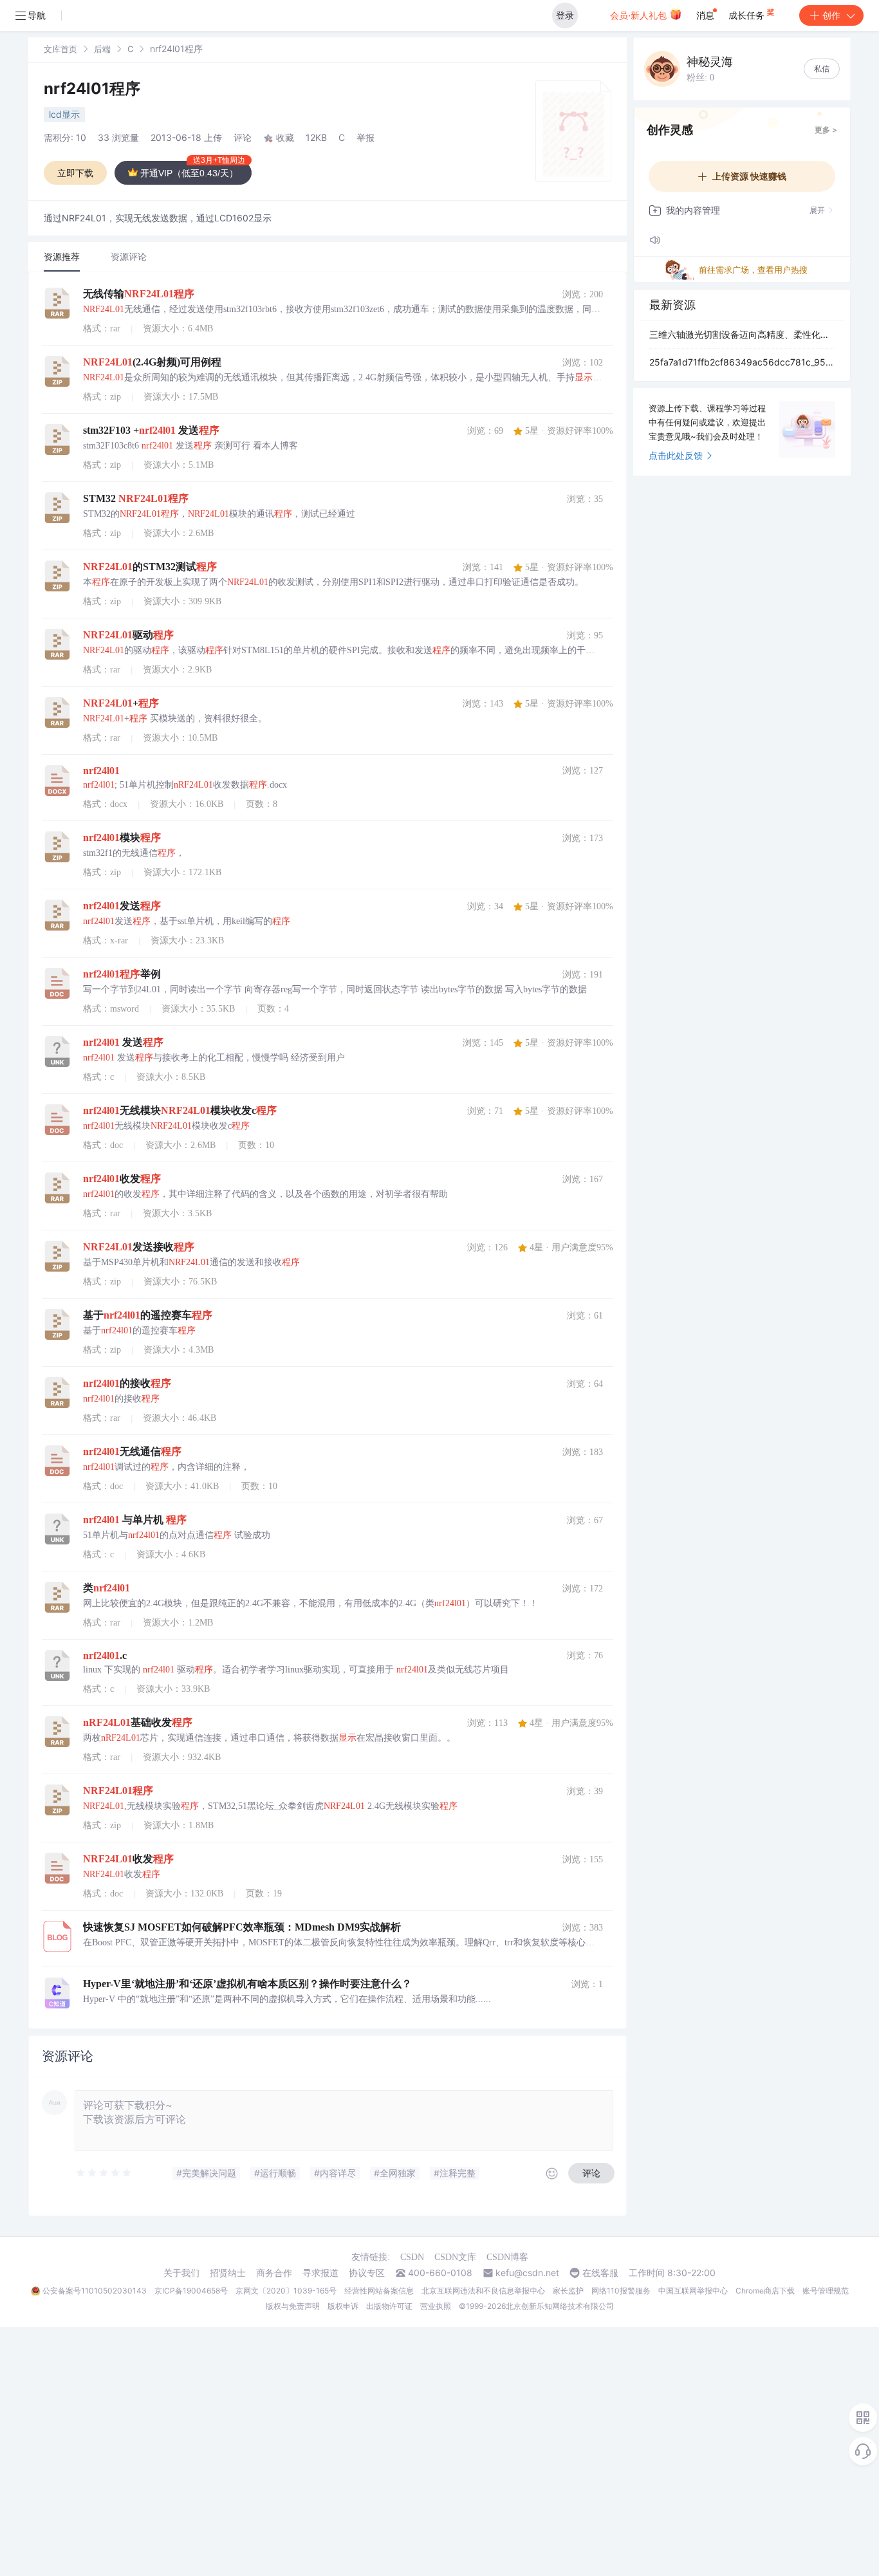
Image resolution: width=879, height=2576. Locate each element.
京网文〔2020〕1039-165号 (286, 2291)
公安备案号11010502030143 (95, 2291)
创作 (831, 15)
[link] (60, 49)
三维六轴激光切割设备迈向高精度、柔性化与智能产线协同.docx (742, 334)
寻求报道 (320, 2273)
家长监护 (568, 2291)
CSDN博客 (507, 2257)
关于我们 (181, 2273)
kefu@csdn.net (527, 2273)
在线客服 (600, 2273)
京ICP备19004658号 (191, 2291)
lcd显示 (64, 114)
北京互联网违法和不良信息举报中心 (483, 2291)
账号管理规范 (826, 2291)
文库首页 (60, 49)
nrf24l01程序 (92, 88)
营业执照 (436, 2306)
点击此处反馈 (676, 455)
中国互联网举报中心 (693, 2291)
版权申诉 (343, 2306)
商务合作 (274, 2273)
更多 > (826, 130)
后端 (102, 49)
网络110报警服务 (621, 2291)
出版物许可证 (389, 2306)
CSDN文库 (455, 2257)
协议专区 (367, 2273)
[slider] (104, 2173)
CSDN (412, 2257)
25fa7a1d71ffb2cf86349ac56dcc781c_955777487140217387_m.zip (742, 362)
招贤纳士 (228, 2273)
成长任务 (748, 15)
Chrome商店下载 (765, 2291)
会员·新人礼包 (640, 15)
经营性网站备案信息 (379, 2291)
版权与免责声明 (293, 2306)
